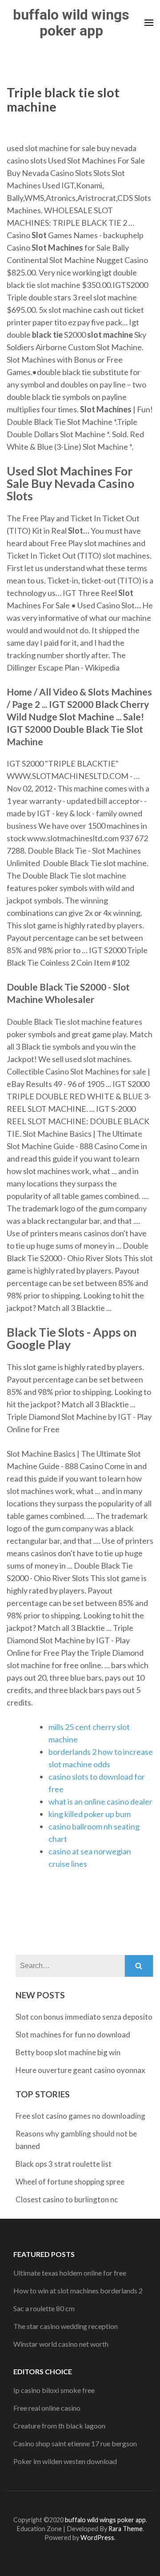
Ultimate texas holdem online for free (70, 2273)
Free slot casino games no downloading (80, 2116)
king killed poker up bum (90, 1814)
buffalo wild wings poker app (71, 23)
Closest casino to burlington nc (67, 2199)
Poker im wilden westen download (65, 2461)
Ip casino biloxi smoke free (54, 2390)
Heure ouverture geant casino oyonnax (80, 2070)
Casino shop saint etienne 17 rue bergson (75, 2443)
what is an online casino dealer (100, 1801)
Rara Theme (126, 2529)
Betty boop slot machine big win (68, 2052)
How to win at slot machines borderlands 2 (78, 2290)
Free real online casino (47, 2408)
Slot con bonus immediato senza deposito (84, 2017)
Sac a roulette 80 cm (44, 2308)
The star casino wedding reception (66, 2326)
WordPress (97, 2538)
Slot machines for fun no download (73, 2035)
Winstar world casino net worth (61, 2344)
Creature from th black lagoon (59, 2426)
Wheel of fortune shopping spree (70, 2182)
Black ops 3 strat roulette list (64, 2164)
